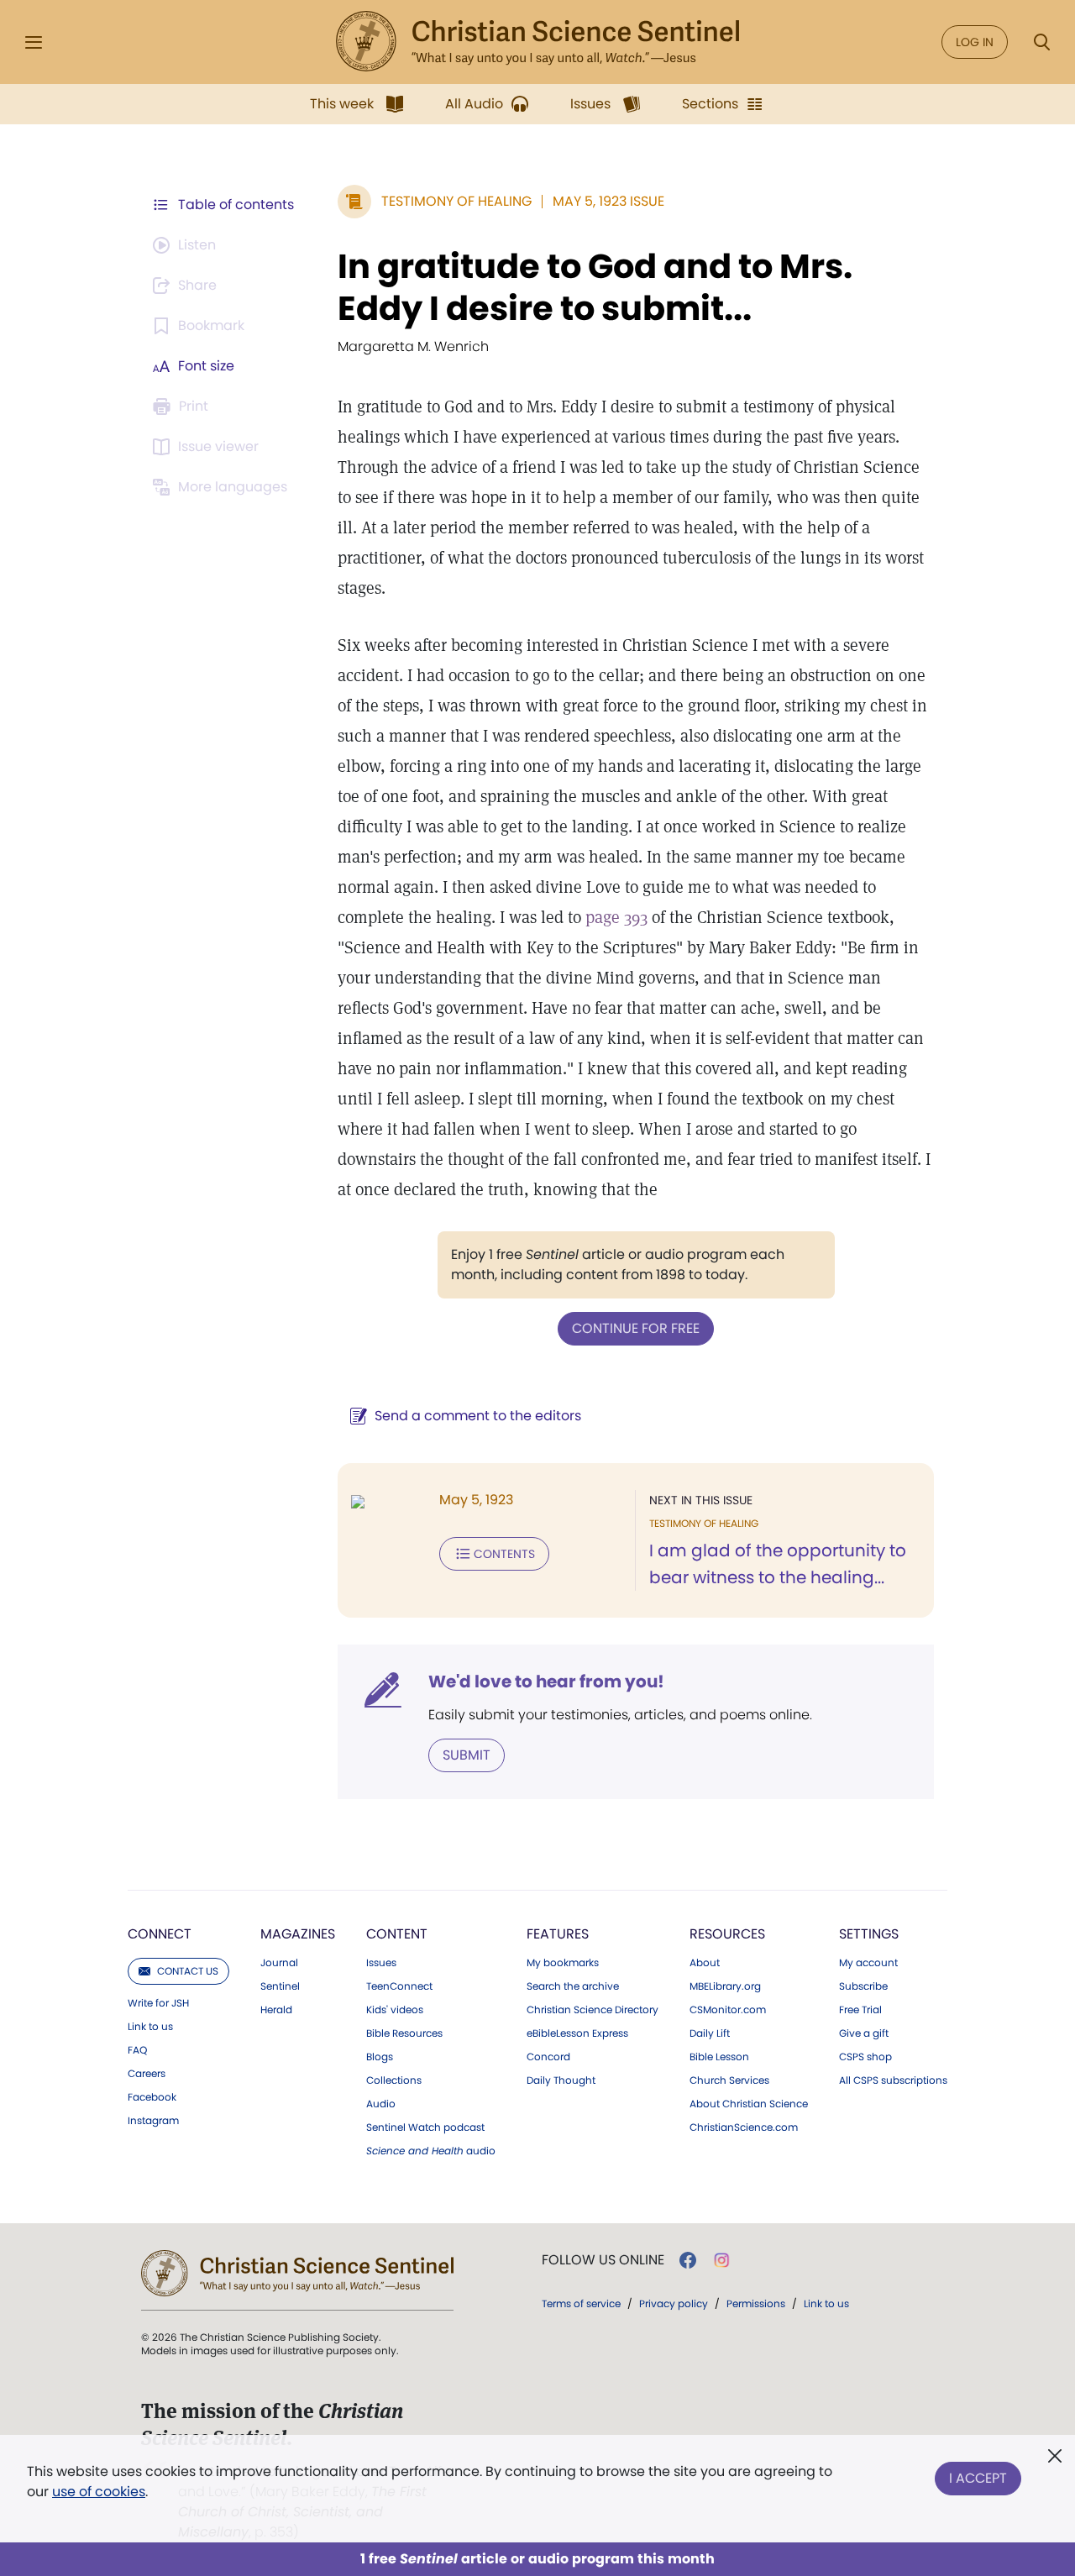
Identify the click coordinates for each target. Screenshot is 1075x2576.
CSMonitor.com (728, 2010)
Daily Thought (561, 2080)
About (705, 1963)
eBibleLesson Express (577, 2033)
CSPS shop (865, 2057)
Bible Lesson (719, 2057)
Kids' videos (395, 2010)
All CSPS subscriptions (893, 2080)
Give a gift (864, 2033)
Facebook (152, 2097)
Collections (394, 2080)
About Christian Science (749, 2104)
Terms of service (581, 2303)
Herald (276, 2010)
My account (868, 1963)
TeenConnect (399, 1986)
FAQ (137, 2050)
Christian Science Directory (593, 2010)
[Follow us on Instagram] (722, 2260)
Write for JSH (158, 2003)
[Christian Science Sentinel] (537, 42)
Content (397, 1934)
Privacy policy (674, 2303)
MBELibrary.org (725, 1986)
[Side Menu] (34, 42)
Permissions (756, 2303)
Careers (147, 2074)
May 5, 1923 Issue (608, 201)
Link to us (150, 2027)
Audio (381, 2104)
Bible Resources (404, 2033)
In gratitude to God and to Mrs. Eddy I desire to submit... (595, 287)
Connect (160, 1934)
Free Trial (860, 2010)
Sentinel (280, 1986)
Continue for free (636, 1328)
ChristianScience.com (744, 2127)
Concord (548, 2057)
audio (431, 2151)
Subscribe (863, 1986)
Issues (381, 1963)
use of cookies (99, 2492)
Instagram (153, 2121)
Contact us (188, 1971)
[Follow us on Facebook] (688, 2260)
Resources (727, 1934)
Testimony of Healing (456, 201)
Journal (279, 1963)
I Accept (978, 2478)
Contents (504, 1554)
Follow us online (603, 2260)
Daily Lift (710, 2033)
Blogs (380, 2057)
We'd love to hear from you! (546, 1681)
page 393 (616, 917)
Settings (869, 1934)
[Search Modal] (1041, 42)
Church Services (729, 2080)
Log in (975, 42)
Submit (467, 1755)
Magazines (298, 1934)
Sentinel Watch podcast (425, 2127)
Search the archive (573, 1986)
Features (558, 1934)
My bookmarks (563, 1963)
